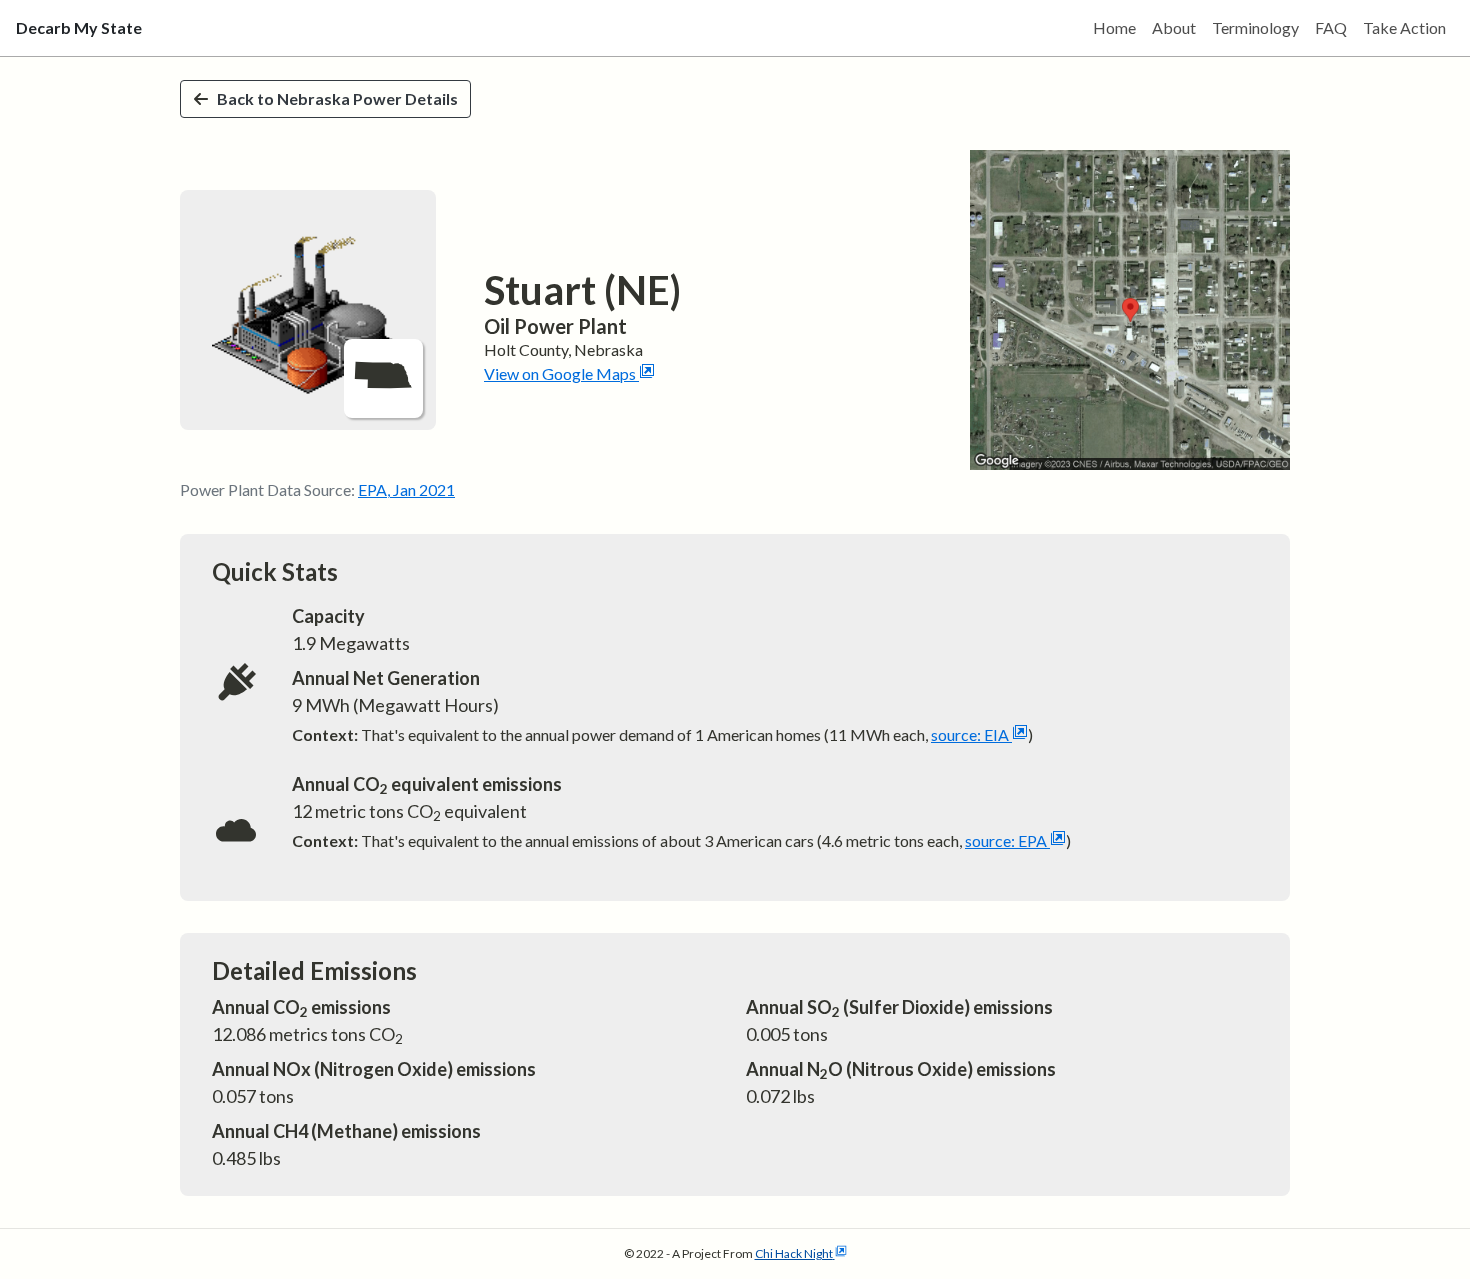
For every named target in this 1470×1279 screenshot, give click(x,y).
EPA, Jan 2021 (406, 489)
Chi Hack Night (794, 1253)
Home (1114, 27)
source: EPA (1006, 840)
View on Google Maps (560, 373)
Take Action (1404, 27)
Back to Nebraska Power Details (337, 98)
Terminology (1255, 27)
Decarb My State (79, 27)
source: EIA (970, 734)
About (1174, 27)
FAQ (1331, 27)
